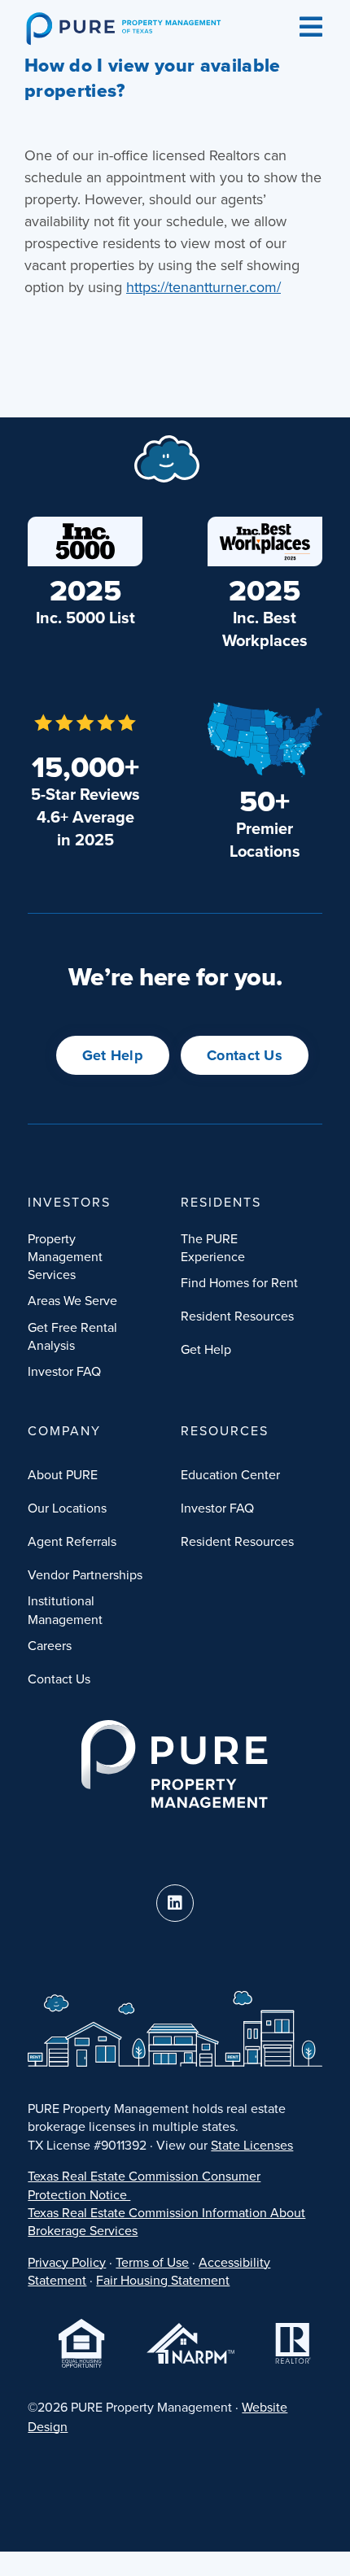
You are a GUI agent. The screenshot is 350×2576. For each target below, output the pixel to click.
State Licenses (252, 2145)
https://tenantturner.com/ (203, 287)
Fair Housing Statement (163, 2280)
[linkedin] (175, 1903)
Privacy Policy (67, 2262)
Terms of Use (152, 2262)
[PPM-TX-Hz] (124, 19)
